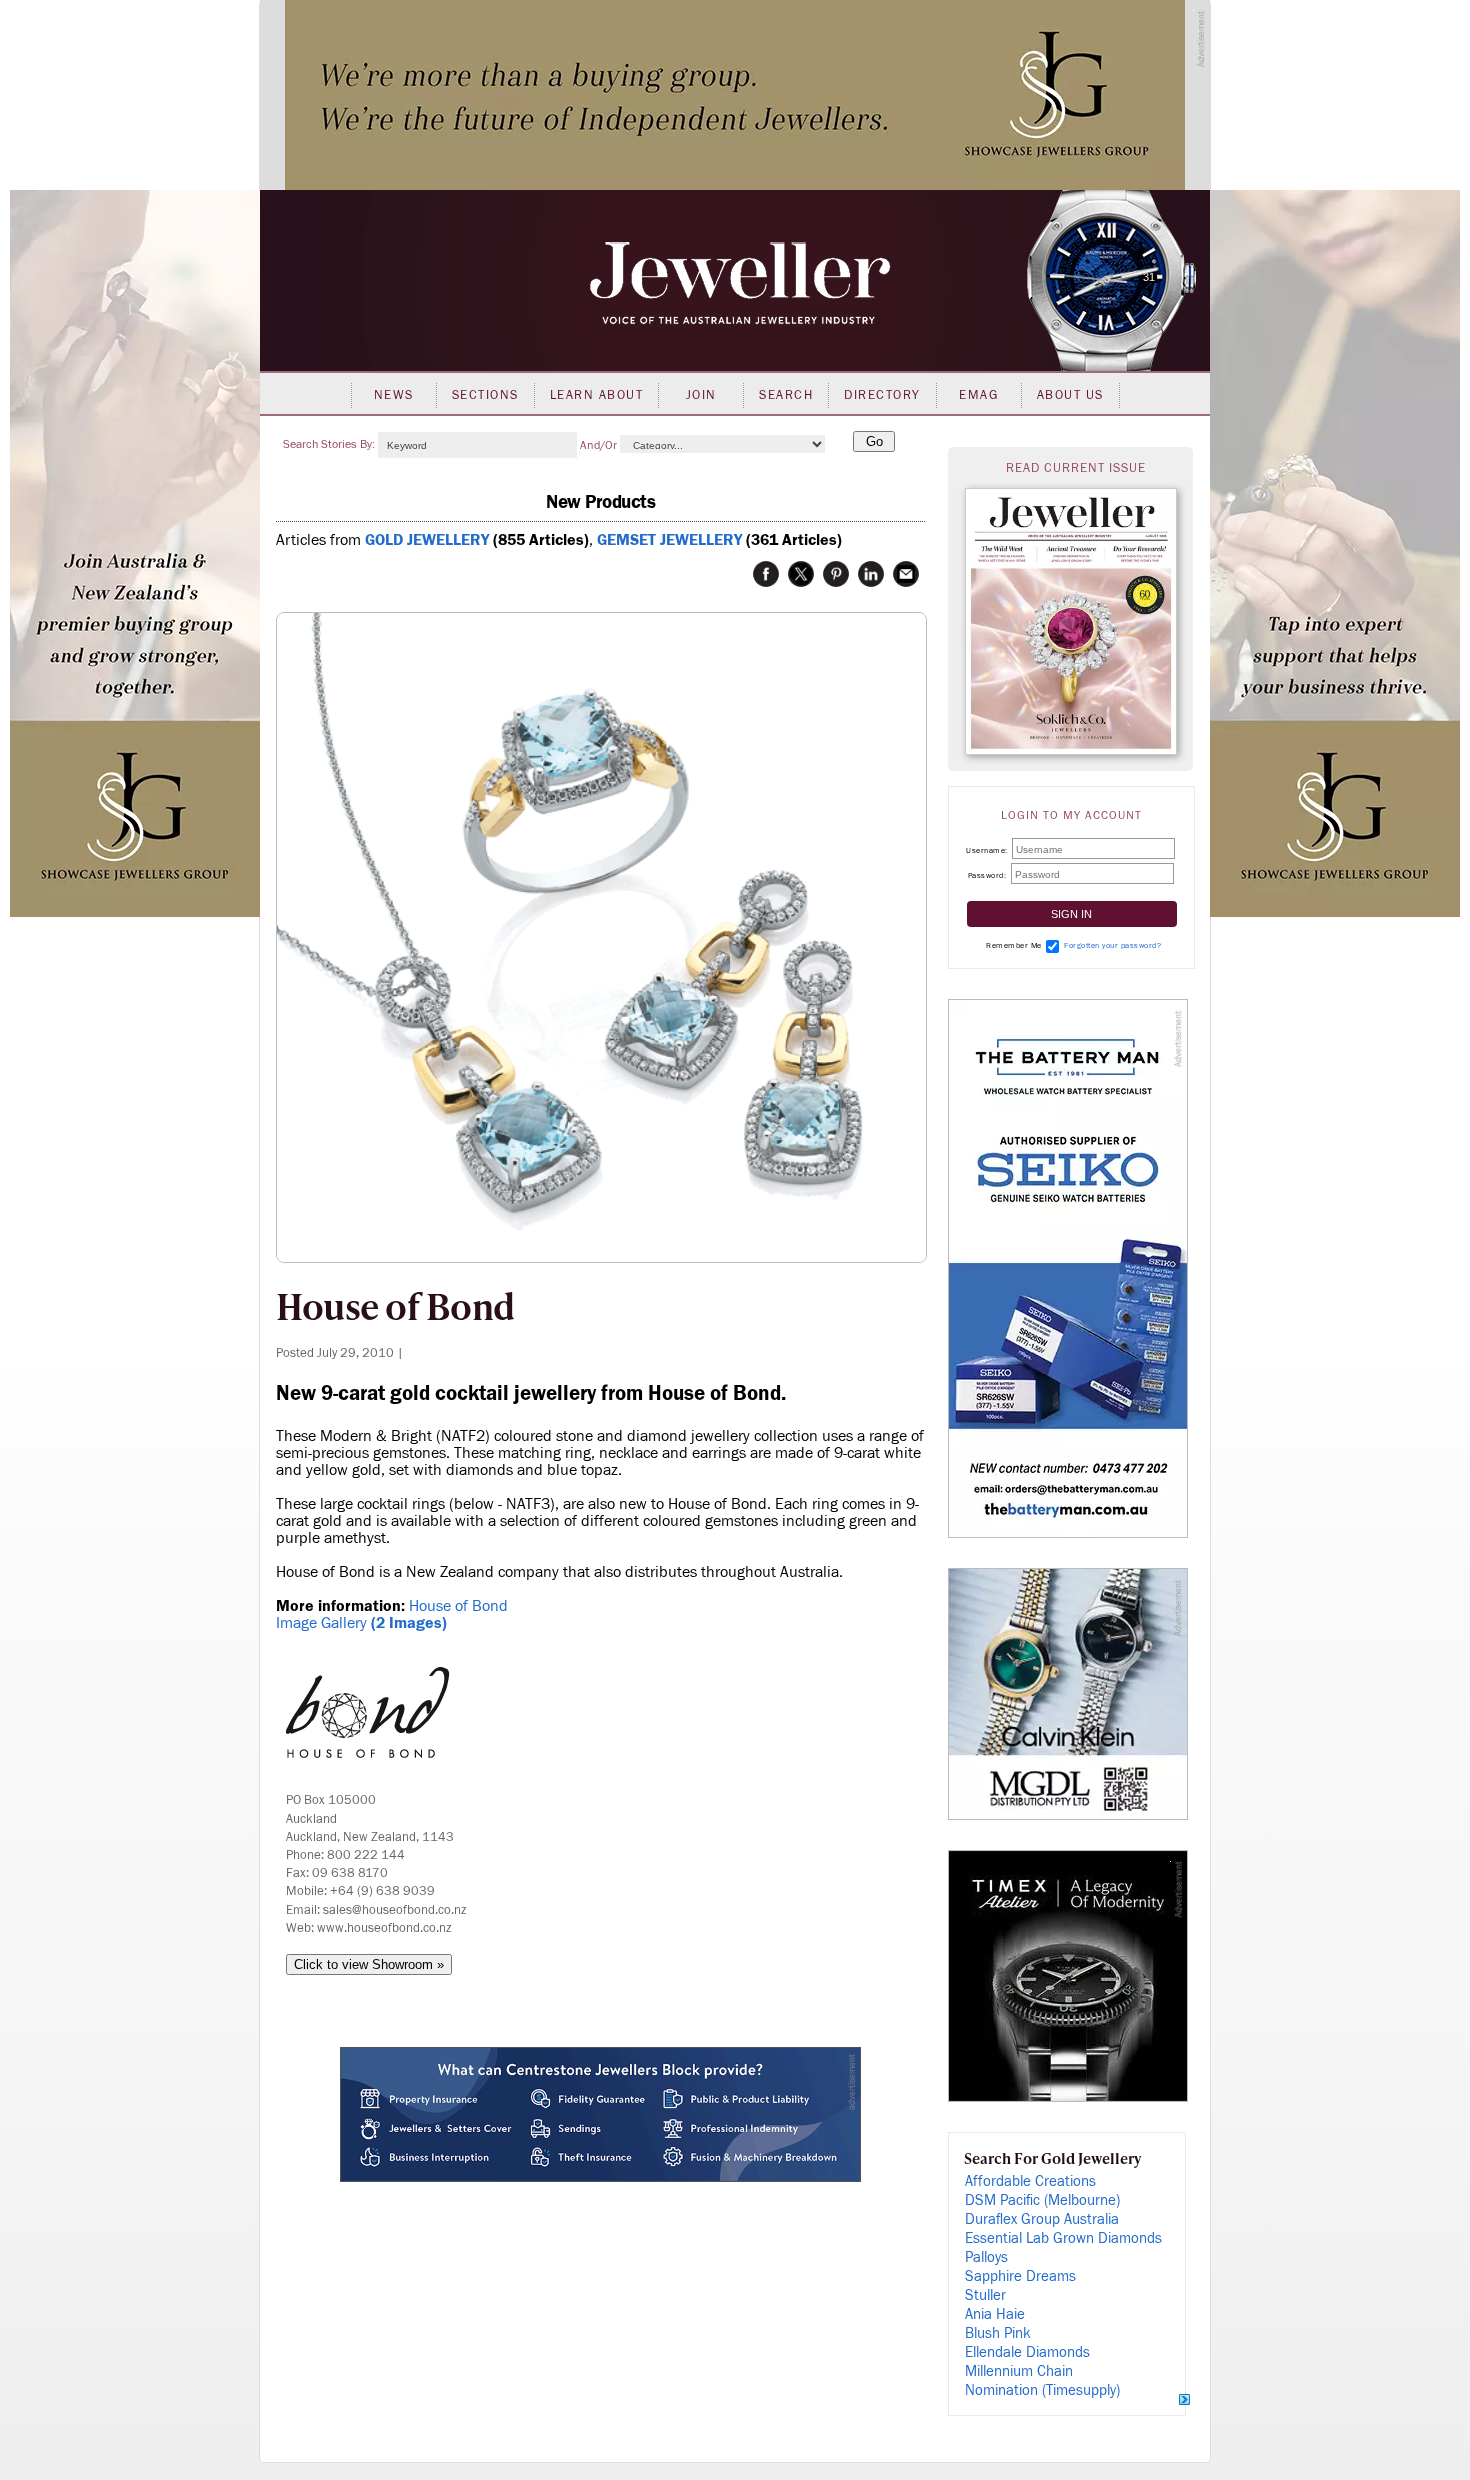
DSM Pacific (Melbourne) (1042, 2200)
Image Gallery (361, 1623)
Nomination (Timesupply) (1042, 2390)
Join (701, 395)
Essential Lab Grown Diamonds (1063, 2238)
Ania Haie (995, 2314)
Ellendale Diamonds (1027, 2352)
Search (786, 395)
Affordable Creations (1030, 2181)
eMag (978, 395)
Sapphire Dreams (1020, 2276)
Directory (882, 395)
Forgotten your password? (1112, 945)
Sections (485, 395)
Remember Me (1014, 945)
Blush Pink (998, 2333)
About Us (1070, 395)
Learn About (597, 395)
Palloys (986, 2257)
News (394, 395)
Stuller (985, 2295)
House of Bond (458, 1606)
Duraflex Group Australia (1042, 2219)
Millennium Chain (1019, 2371)
